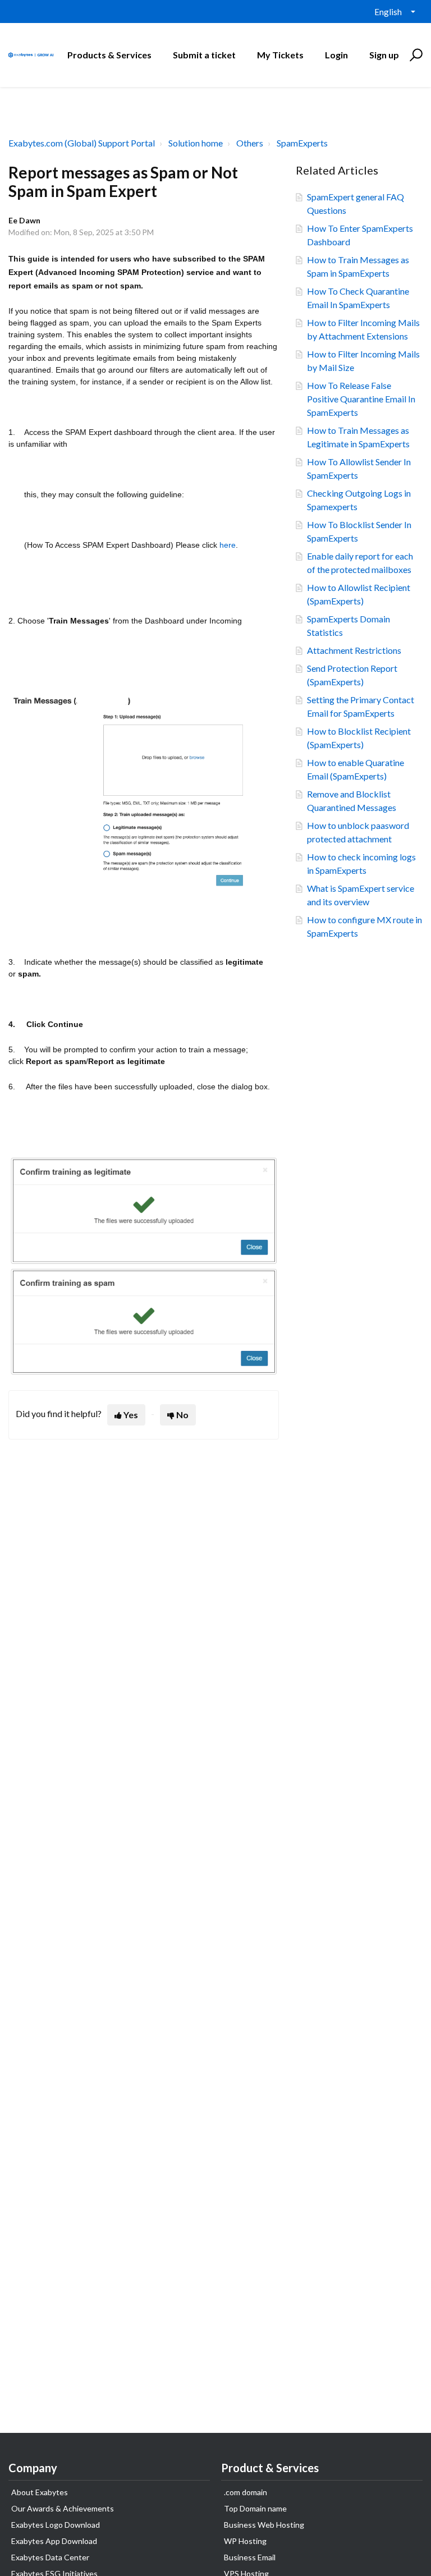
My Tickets (280, 55)
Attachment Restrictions (354, 650)
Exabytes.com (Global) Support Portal (82, 143)
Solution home (196, 143)
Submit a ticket (204, 55)
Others (250, 143)
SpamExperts (302, 143)
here (228, 545)
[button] (414, 55)
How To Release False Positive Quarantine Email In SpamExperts (361, 399)
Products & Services (109, 55)
